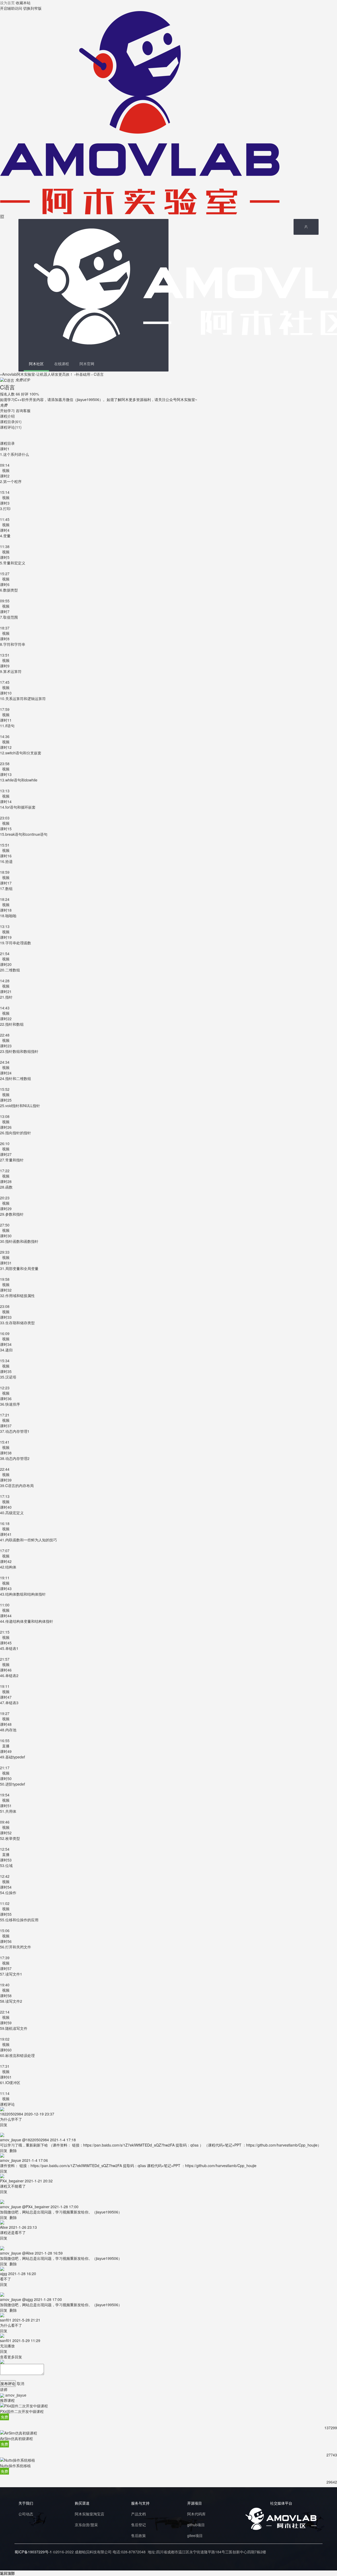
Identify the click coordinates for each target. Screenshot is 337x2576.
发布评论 (8, 2383)
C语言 (99, 374)
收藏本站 (23, 3)
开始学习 (7, 410)
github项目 (196, 2525)
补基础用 (83, 374)
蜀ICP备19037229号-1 (33, 2552)
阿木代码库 (196, 2514)
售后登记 (138, 2525)
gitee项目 (195, 2535)
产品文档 (138, 2514)
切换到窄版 (32, 8)
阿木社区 (36, 364)
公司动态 (26, 2514)
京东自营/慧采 (86, 2525)
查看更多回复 (11, 2357)
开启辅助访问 (11, 8)
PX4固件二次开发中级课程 (22, 2411)
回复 (4, 2125)
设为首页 (7, 3)
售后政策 (138, 2535)
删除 (13, 2150)
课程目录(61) (11, 422)
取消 (21, 2383)
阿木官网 (87, 364)
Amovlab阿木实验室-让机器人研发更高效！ (38, 374)
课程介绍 (7, 416)
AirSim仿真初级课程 (16, 2438)
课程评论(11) (11, 427)
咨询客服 (23, 410)
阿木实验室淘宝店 (90, 2514)
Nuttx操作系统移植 (15, 2466)
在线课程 (62, 364)
